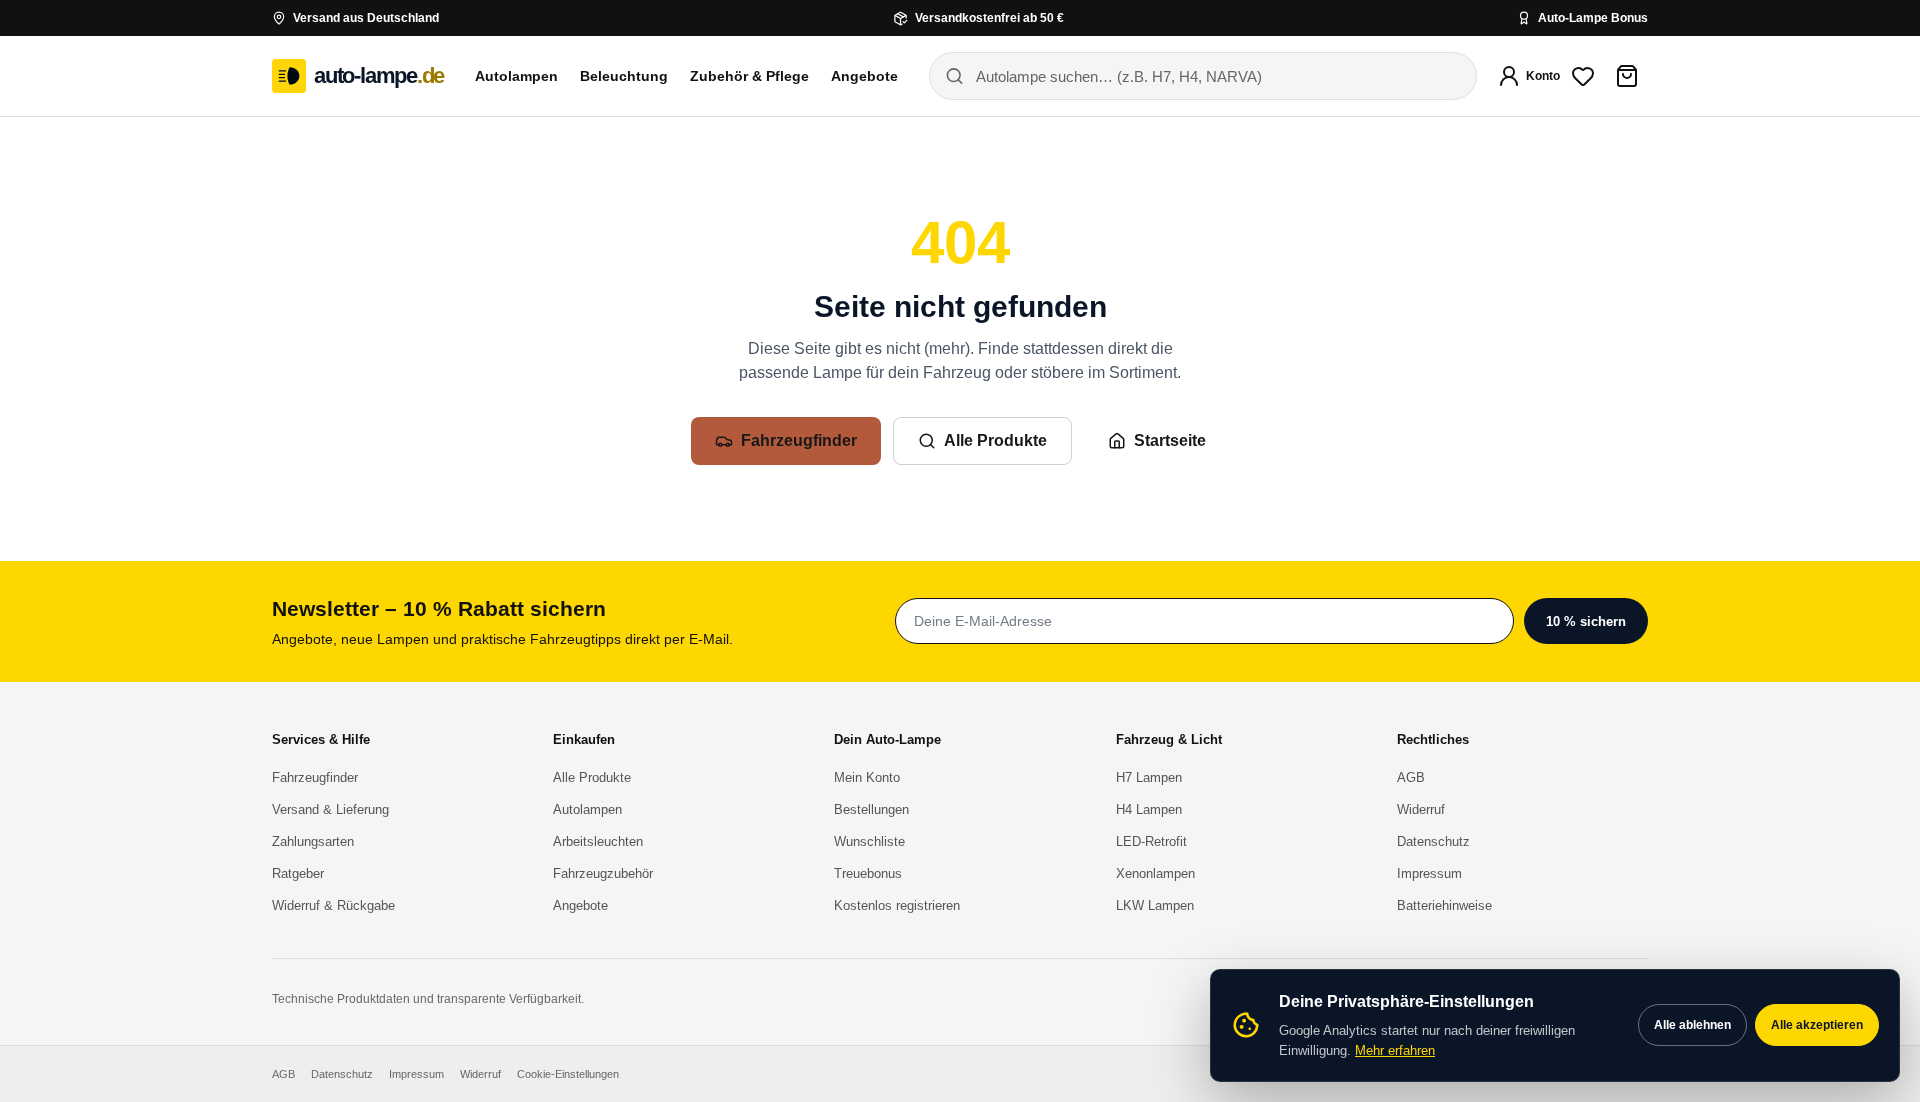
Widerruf (1421, 809)
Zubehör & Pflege (749, 76)
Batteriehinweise (1444, 905)
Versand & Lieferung (330, 809)
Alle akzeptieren (1817, 1025)
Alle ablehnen (1692, 1025)
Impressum (1429, 873)
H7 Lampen (1149, 777)
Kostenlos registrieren (897, 905)
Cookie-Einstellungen (568, 1074)
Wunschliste (869, 841)
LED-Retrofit (1151, 841)
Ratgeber (298, 873)
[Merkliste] (1583, 76)
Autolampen (516, 76)
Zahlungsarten (313, 841)
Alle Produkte (995, 440)
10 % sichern (1586, 621)
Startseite (1170, 440)
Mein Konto (867, 777)
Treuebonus (868, 873)
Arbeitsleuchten (598, 841)
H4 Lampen (1149, 809)
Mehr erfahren (1395, 1050)
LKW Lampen (1155, 905)
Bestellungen (871, 809)
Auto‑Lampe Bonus (1593, 18)
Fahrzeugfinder (799, 440)
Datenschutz (1433, 841)
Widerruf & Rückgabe (333, 905)
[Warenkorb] (1627, 76)
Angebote (864, 76)
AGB (1411, 777)
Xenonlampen (1155, 873)
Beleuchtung (624, 76)
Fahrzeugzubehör (603, 873)
